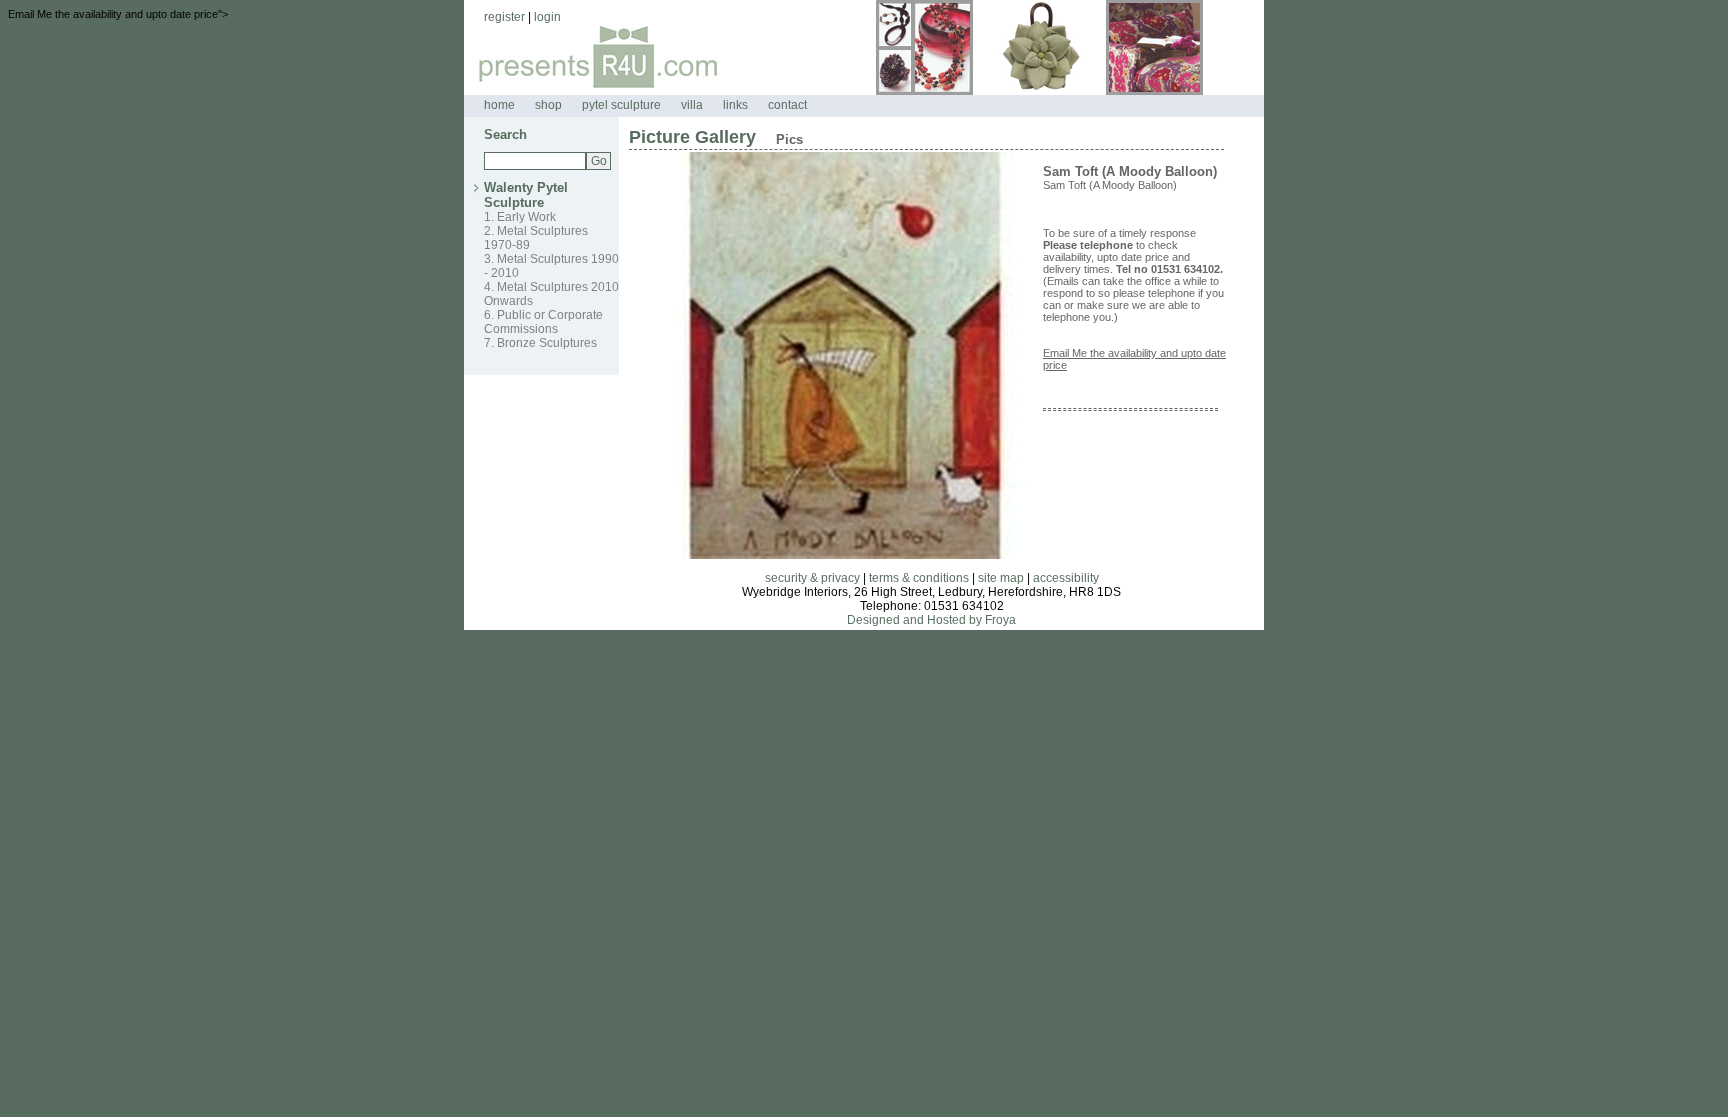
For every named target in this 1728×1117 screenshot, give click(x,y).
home (499, 105)
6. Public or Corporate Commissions (543, 322)
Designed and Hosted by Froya (931, 620)
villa (692, 105)
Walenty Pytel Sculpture (526, 195)
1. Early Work (520, 217)
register (504, 17)
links (735, 105)
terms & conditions (919, 578)
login (547, 17)
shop (548, 105)
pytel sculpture (621, 105)
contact (787, 105)
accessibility (1066, 578)
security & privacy (812, 578)
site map (1001, 578)
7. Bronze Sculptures (540, 343)
